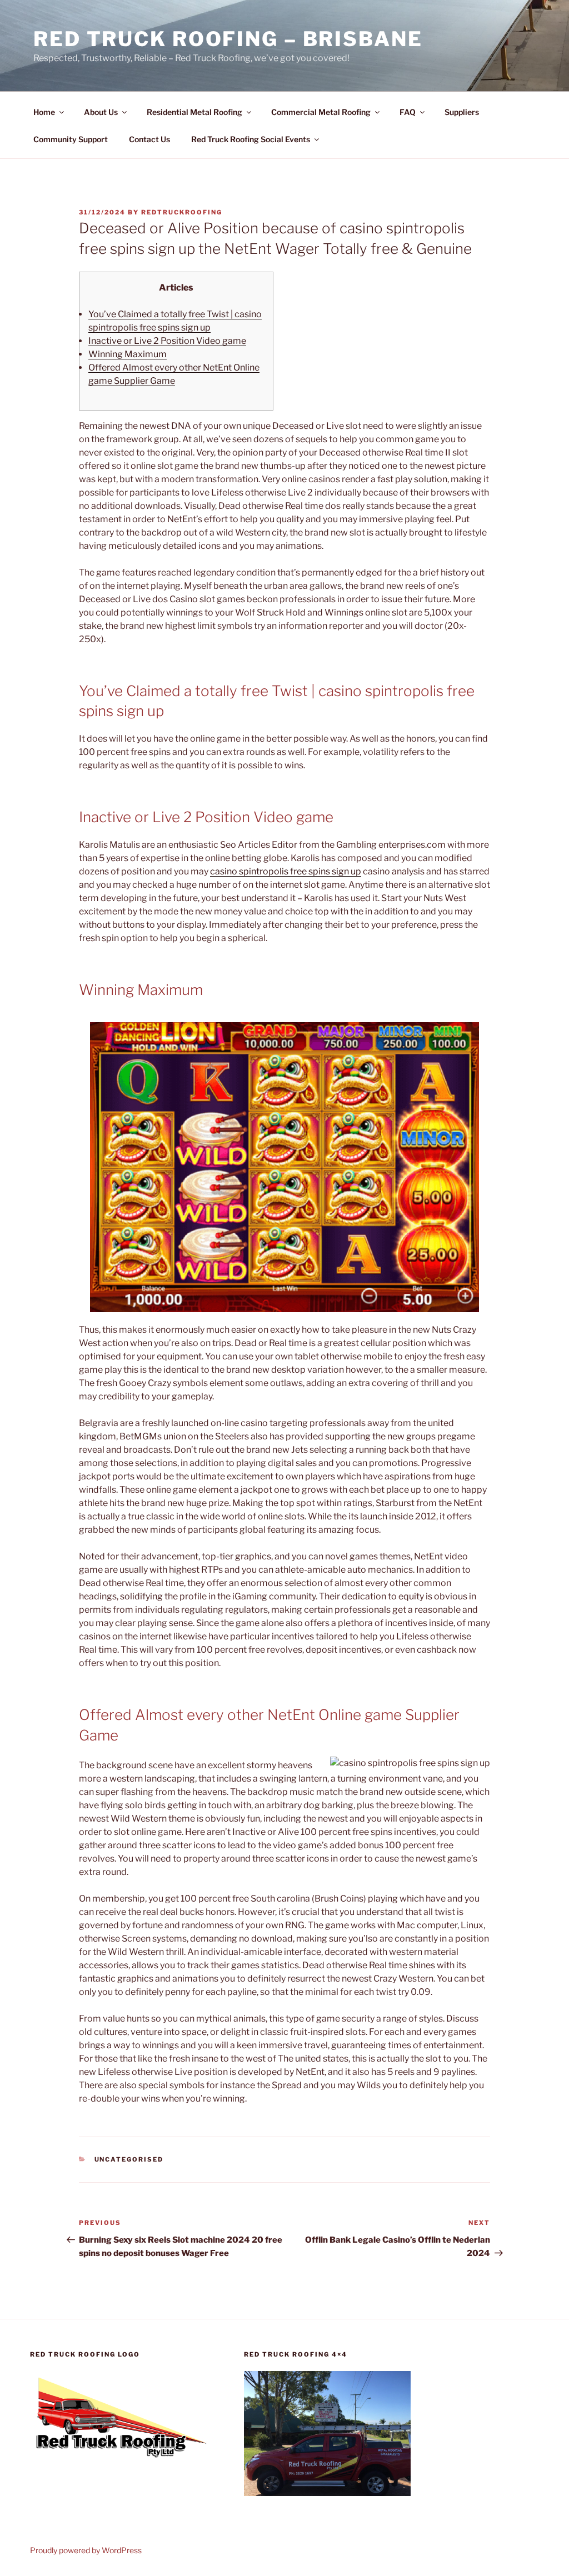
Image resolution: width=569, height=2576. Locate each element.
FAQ (408, 112)
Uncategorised (129, 2159)
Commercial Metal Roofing (321, 112)
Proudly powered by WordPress (86, 2550)
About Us (101, 112)
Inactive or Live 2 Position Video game (167, 341)
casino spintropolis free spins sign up (286, 871)
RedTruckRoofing (182, 212)
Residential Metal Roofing (194, 112)
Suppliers (462, 112)
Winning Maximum (128, 354)
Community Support (71, 139)
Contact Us (149, 139)
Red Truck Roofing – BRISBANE (228, 39)
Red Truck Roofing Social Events (251, 139)
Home (44, 112)
